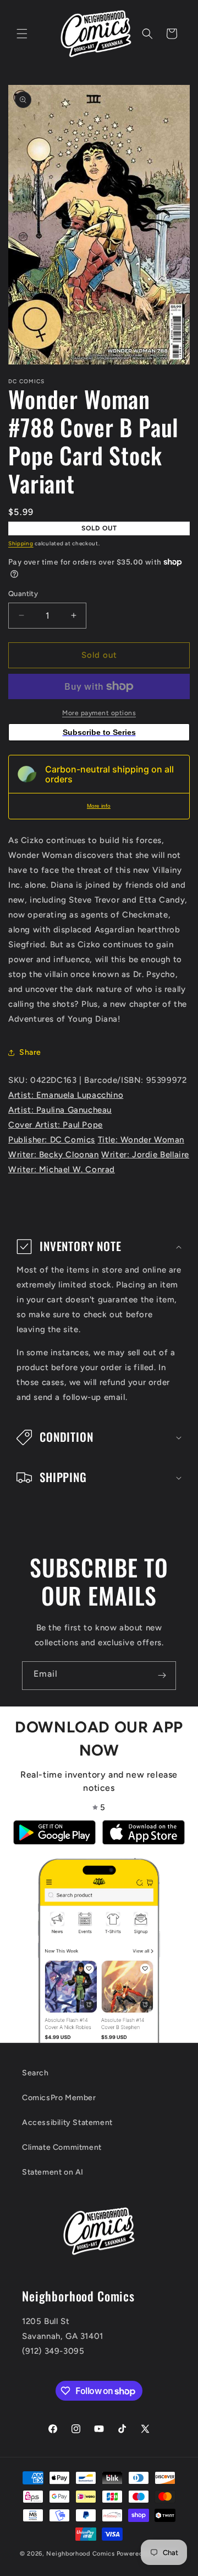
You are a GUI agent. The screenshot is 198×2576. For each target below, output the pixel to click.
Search (35, 2073)
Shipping (21, 543)
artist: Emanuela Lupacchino (66, 1095)
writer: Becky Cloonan (54, 1155)
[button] (22, 34)
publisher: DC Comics (52, 1140)
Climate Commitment (62, 2147)
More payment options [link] (99, 713)
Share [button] (30, 1052)
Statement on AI (53, 2172)
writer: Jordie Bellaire (145, 1155)
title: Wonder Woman (141, 1140)
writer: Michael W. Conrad (62, 1169)
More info (99, 806)
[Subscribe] (162, 1676)
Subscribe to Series (99, 732)
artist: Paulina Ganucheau (60, 1110)
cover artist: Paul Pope (56, 1125)
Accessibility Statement (67, 2122)
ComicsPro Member (59, 2098)
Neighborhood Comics (80, 2554)
